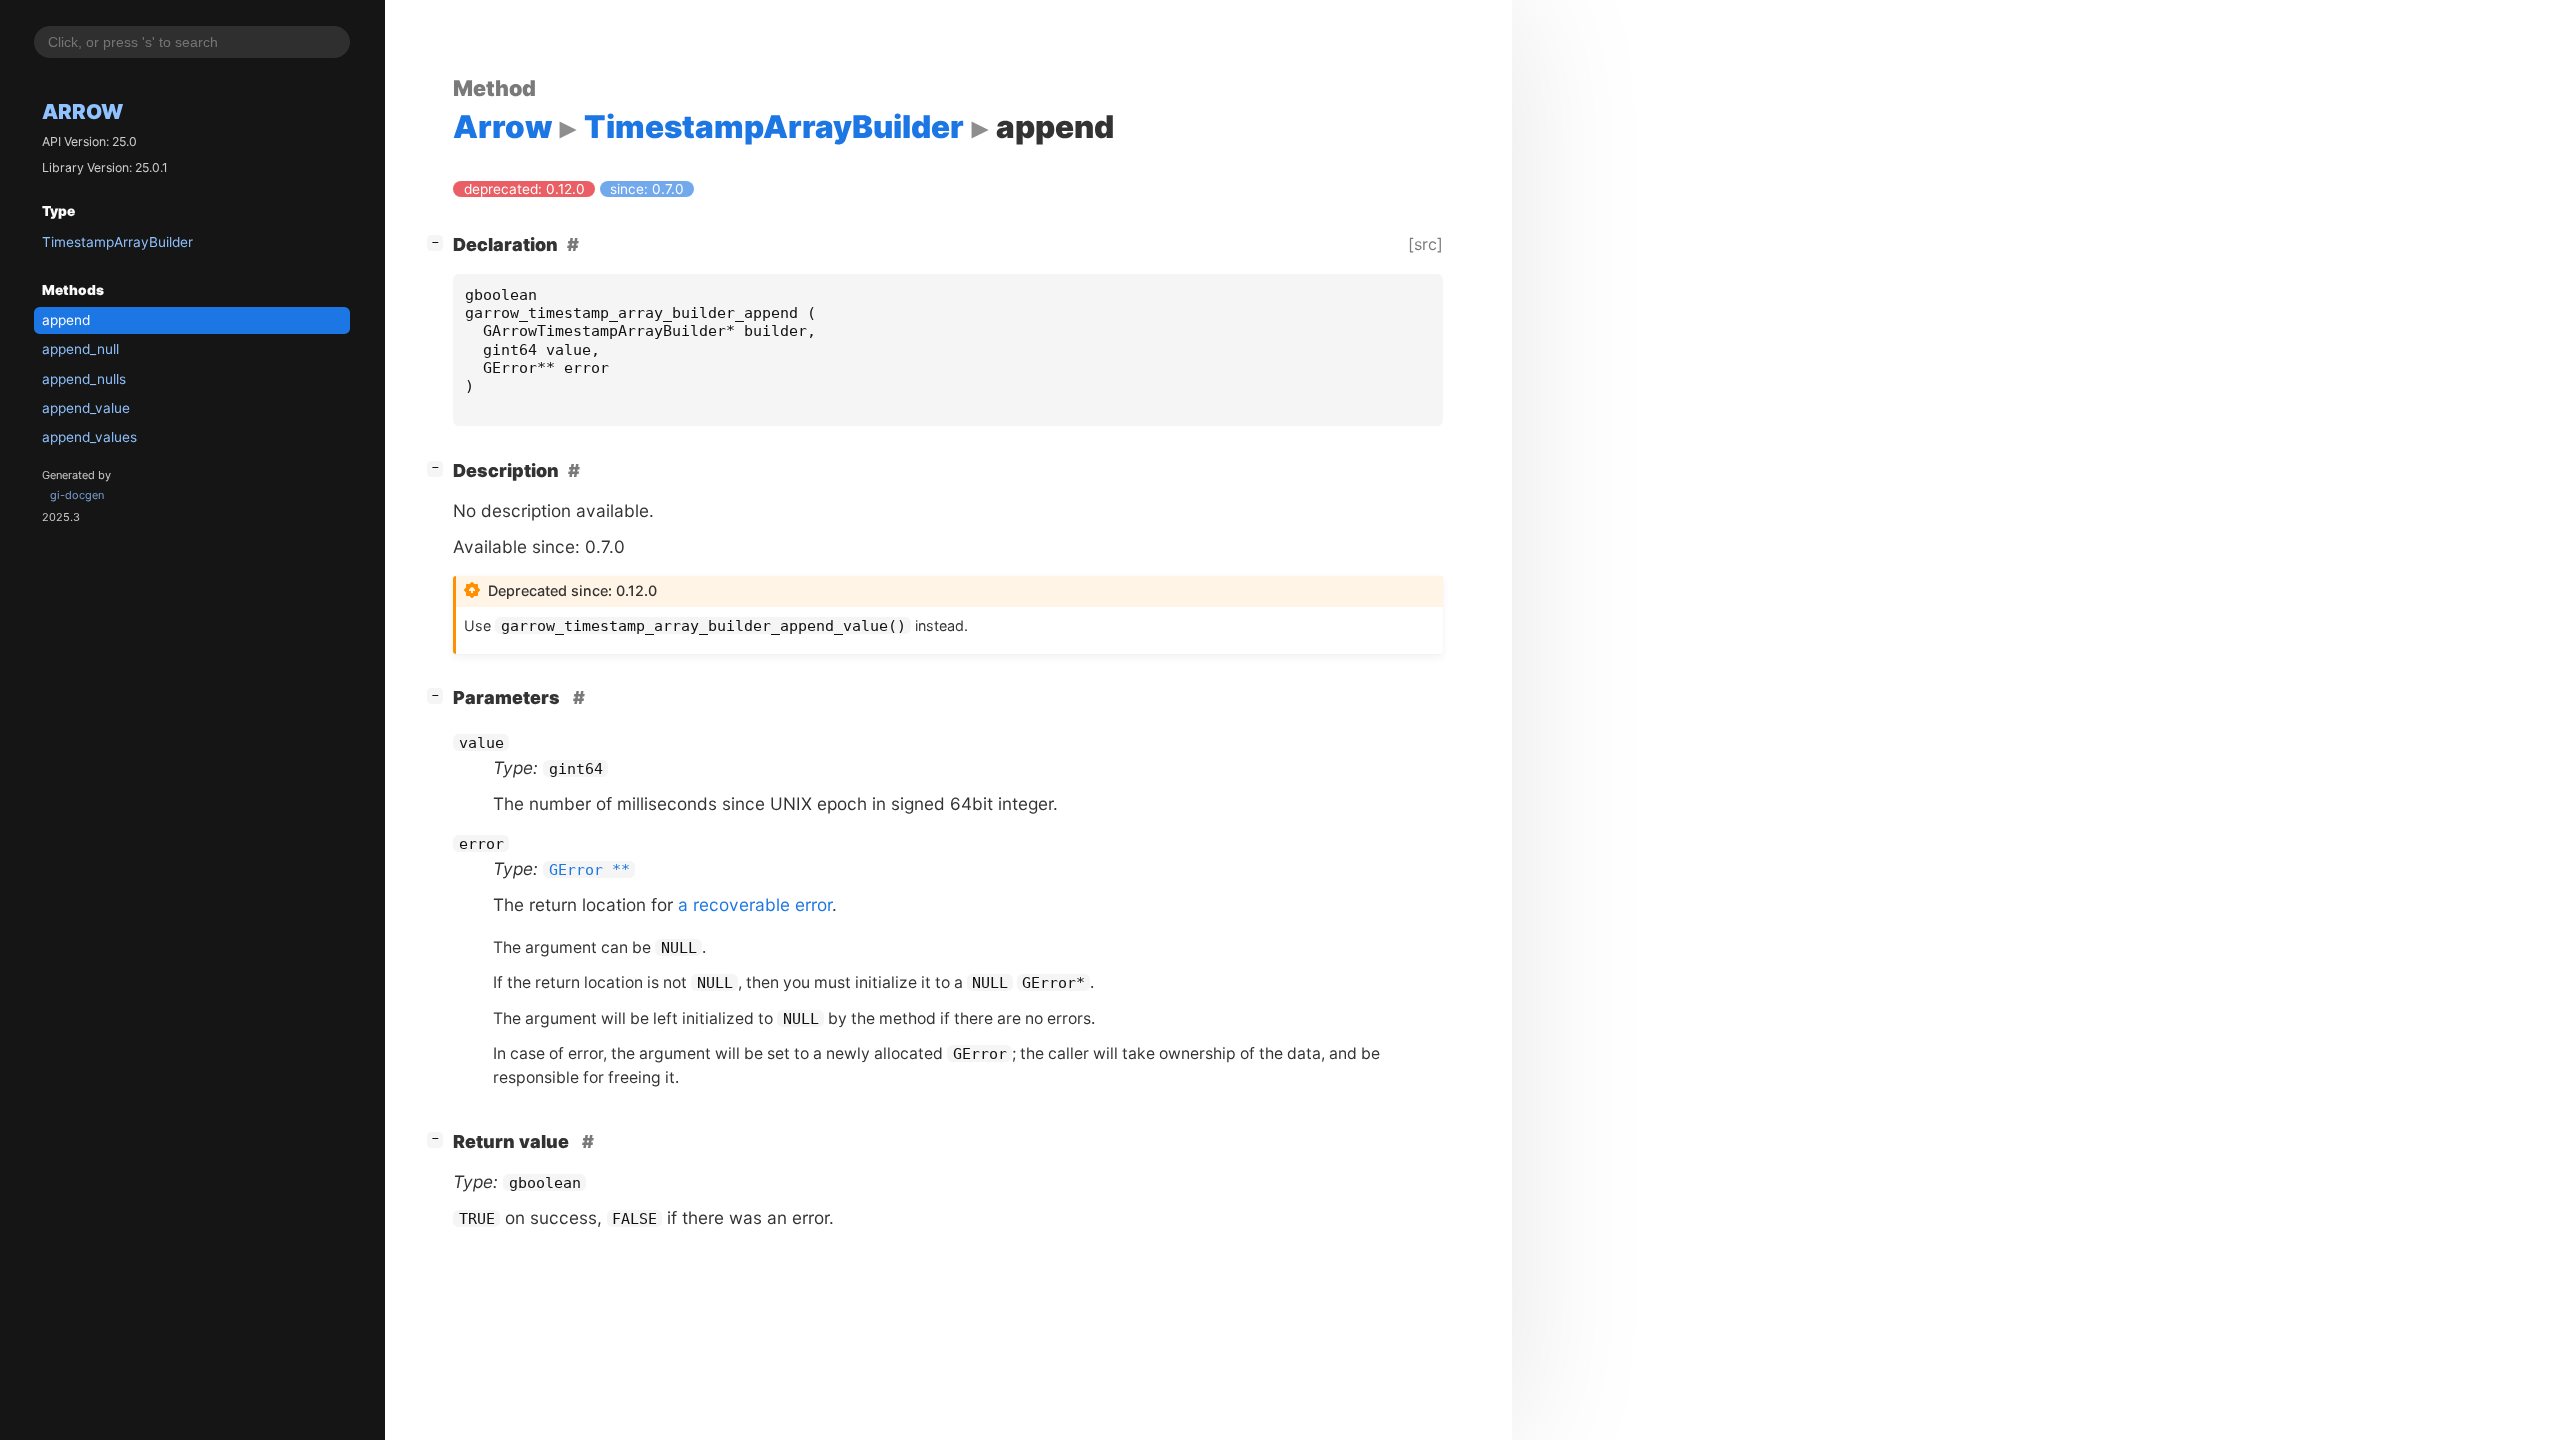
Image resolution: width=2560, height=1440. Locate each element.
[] (439, 242)
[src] (1425, 244)
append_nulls (84, 379)
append (66, 320)
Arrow (82, 111)
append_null (80, 349)
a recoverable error (755, 904)
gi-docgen (77, 495)
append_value (86, 408)
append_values (89, 437)
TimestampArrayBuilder (117, 242)
